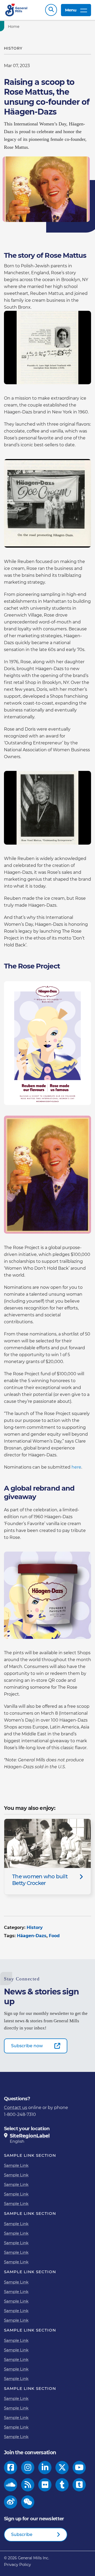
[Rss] (28, 2485)
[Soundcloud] (11, 2485)
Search (51, 10)
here (76, 1467)
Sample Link (16, 2165)
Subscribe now (27, 2046)
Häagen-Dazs (32, 1936)
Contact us (16, 2108)
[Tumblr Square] (79, 2485)
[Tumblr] (62, 2485)
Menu (71, 10)
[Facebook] (11, 2468)
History (35, 1927)
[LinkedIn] (45, 2468)
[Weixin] (28, 2502)
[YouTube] (79, 2468)
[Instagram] (28, 2468)
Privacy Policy (17, 2564)
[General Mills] (16, 10)
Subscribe (22, 2534)
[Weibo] (11, 2502)
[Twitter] (62, 2468)
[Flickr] (45, 2485)
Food (54, 1936)
